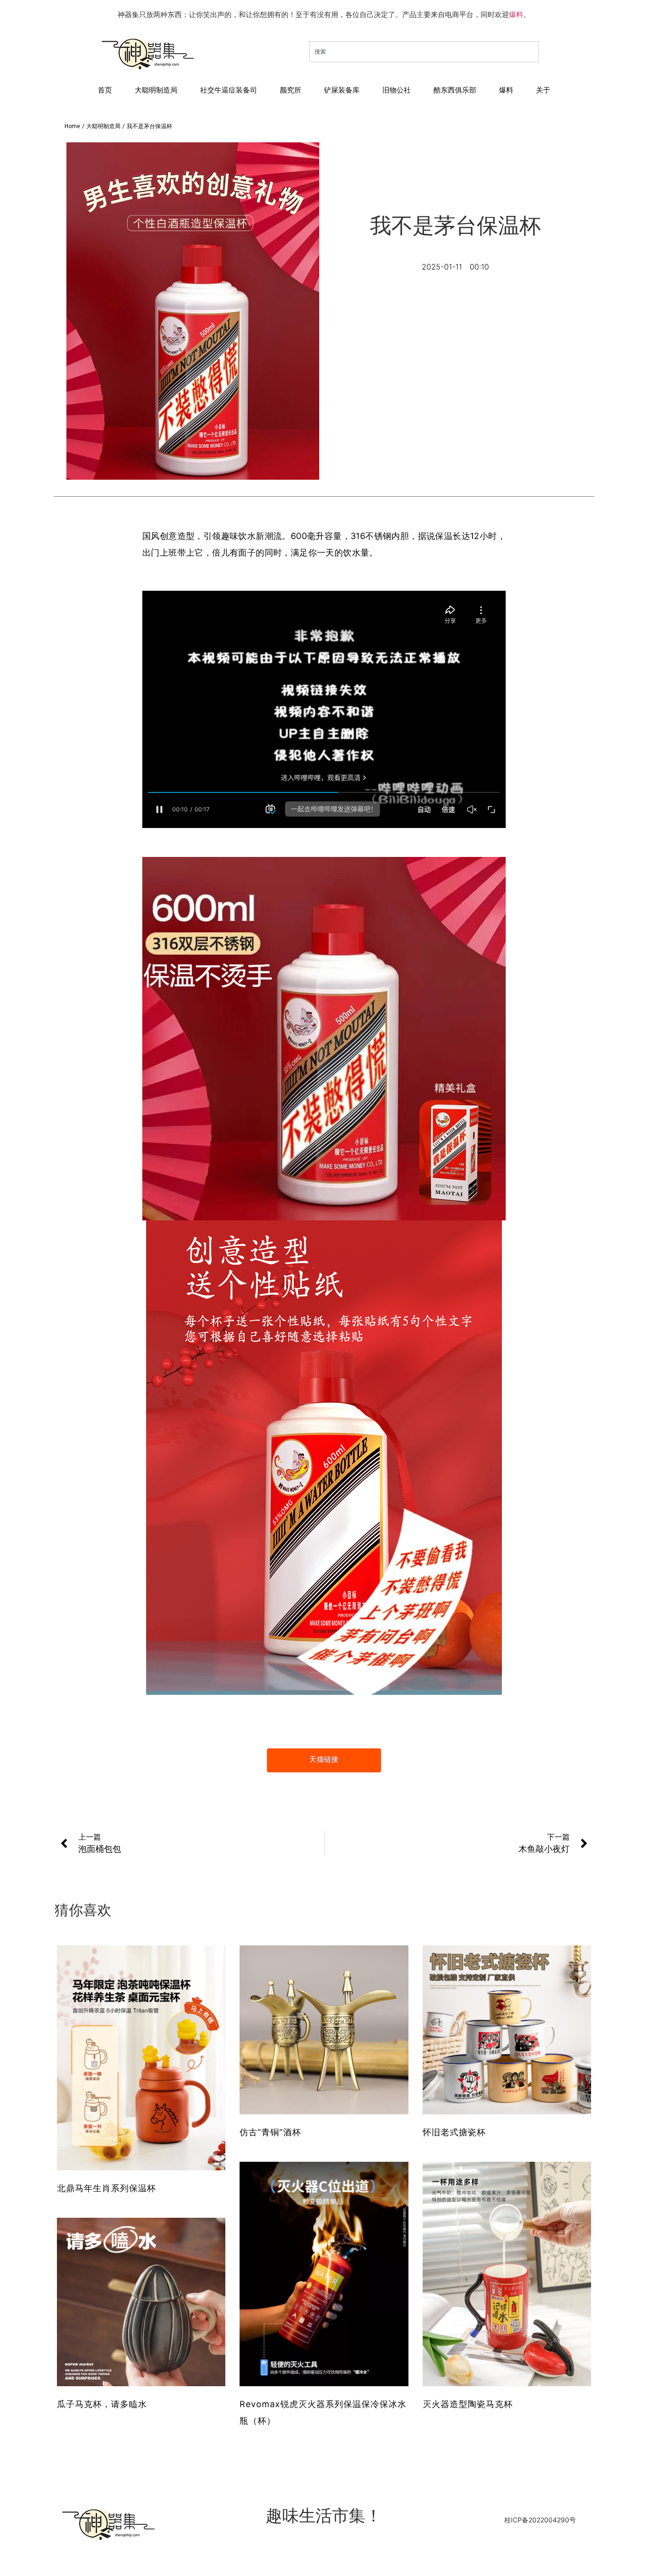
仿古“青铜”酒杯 (270, 2132)
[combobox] (424, 52)
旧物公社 (397, 90)
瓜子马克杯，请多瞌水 (102, 2404)
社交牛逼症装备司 (229, 90)
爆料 (516, 14)
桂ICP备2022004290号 (540, 2520)
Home (72, 126)
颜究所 (291, 90)
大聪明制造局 (156, 90)
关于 (543, 90)
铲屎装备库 (342, 90)
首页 (105, 90)
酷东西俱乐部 (455, 90)
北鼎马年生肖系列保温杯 (106, 2188)
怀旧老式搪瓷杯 (454, 2132)
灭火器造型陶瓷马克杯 (468, 2404)
